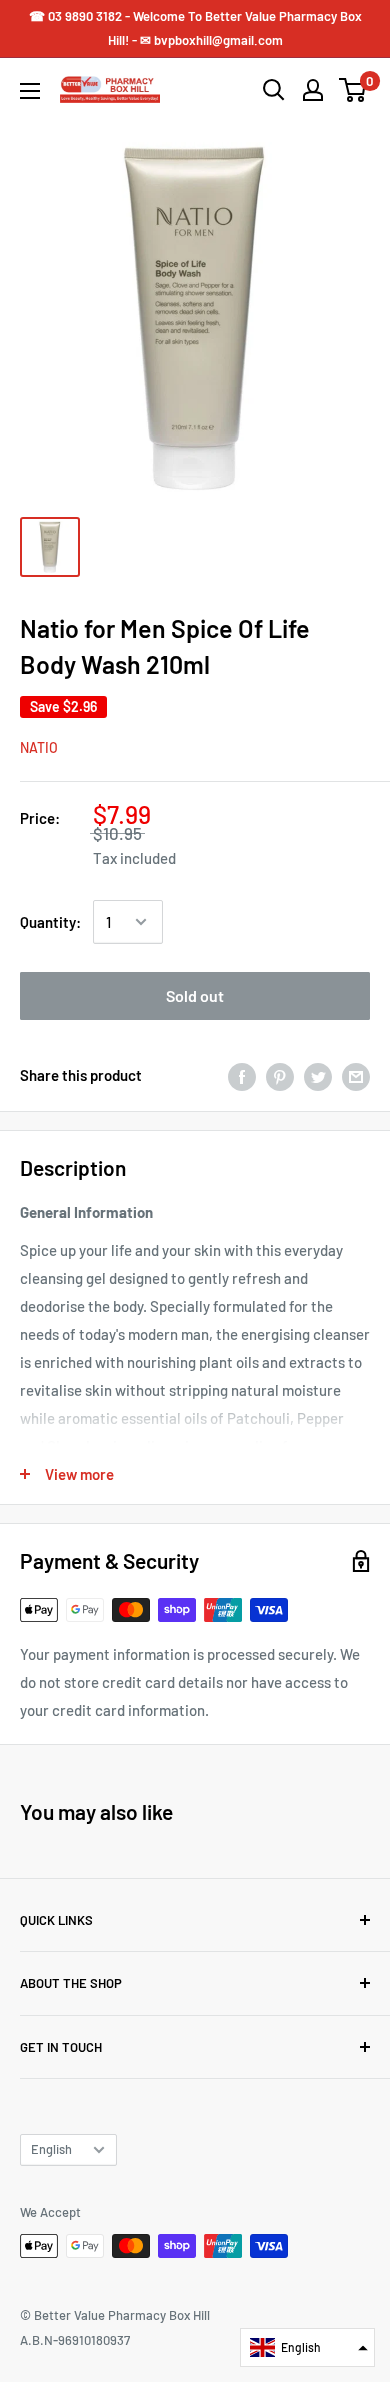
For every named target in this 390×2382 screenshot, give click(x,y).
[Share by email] (356, 1075)
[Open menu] (30, 91)
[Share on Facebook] (242, 1075)
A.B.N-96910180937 (75, 2340)
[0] (353, 90)
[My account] (313, 90)
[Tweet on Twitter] (318, 1075)
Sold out (195, 995)
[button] (307, 2347)
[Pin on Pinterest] (280, 1075)
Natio (39, 747)
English (51, 2149)
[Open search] (274, 90)
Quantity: (50, 922)
